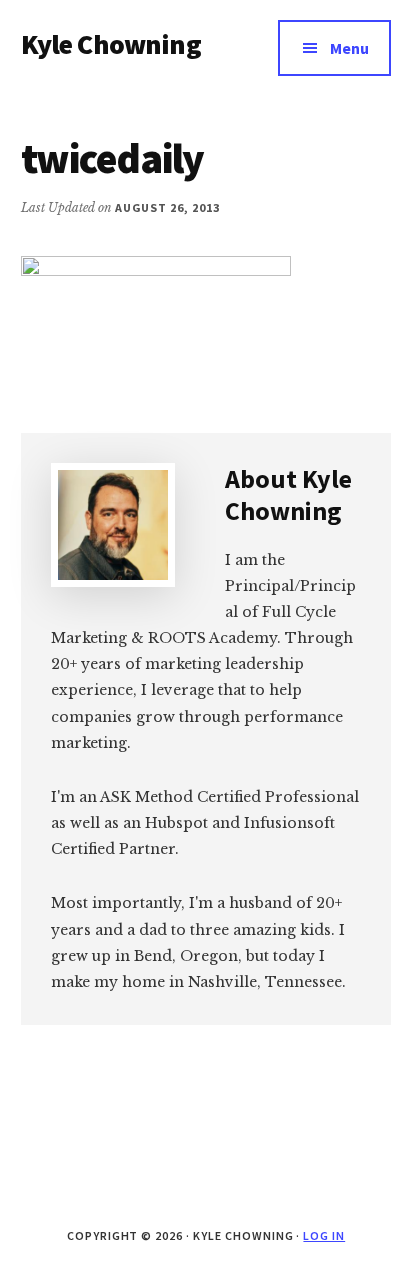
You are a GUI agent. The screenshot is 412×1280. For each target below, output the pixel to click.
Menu (349, 48)
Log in (324, 1235)
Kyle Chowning (111, 44)
